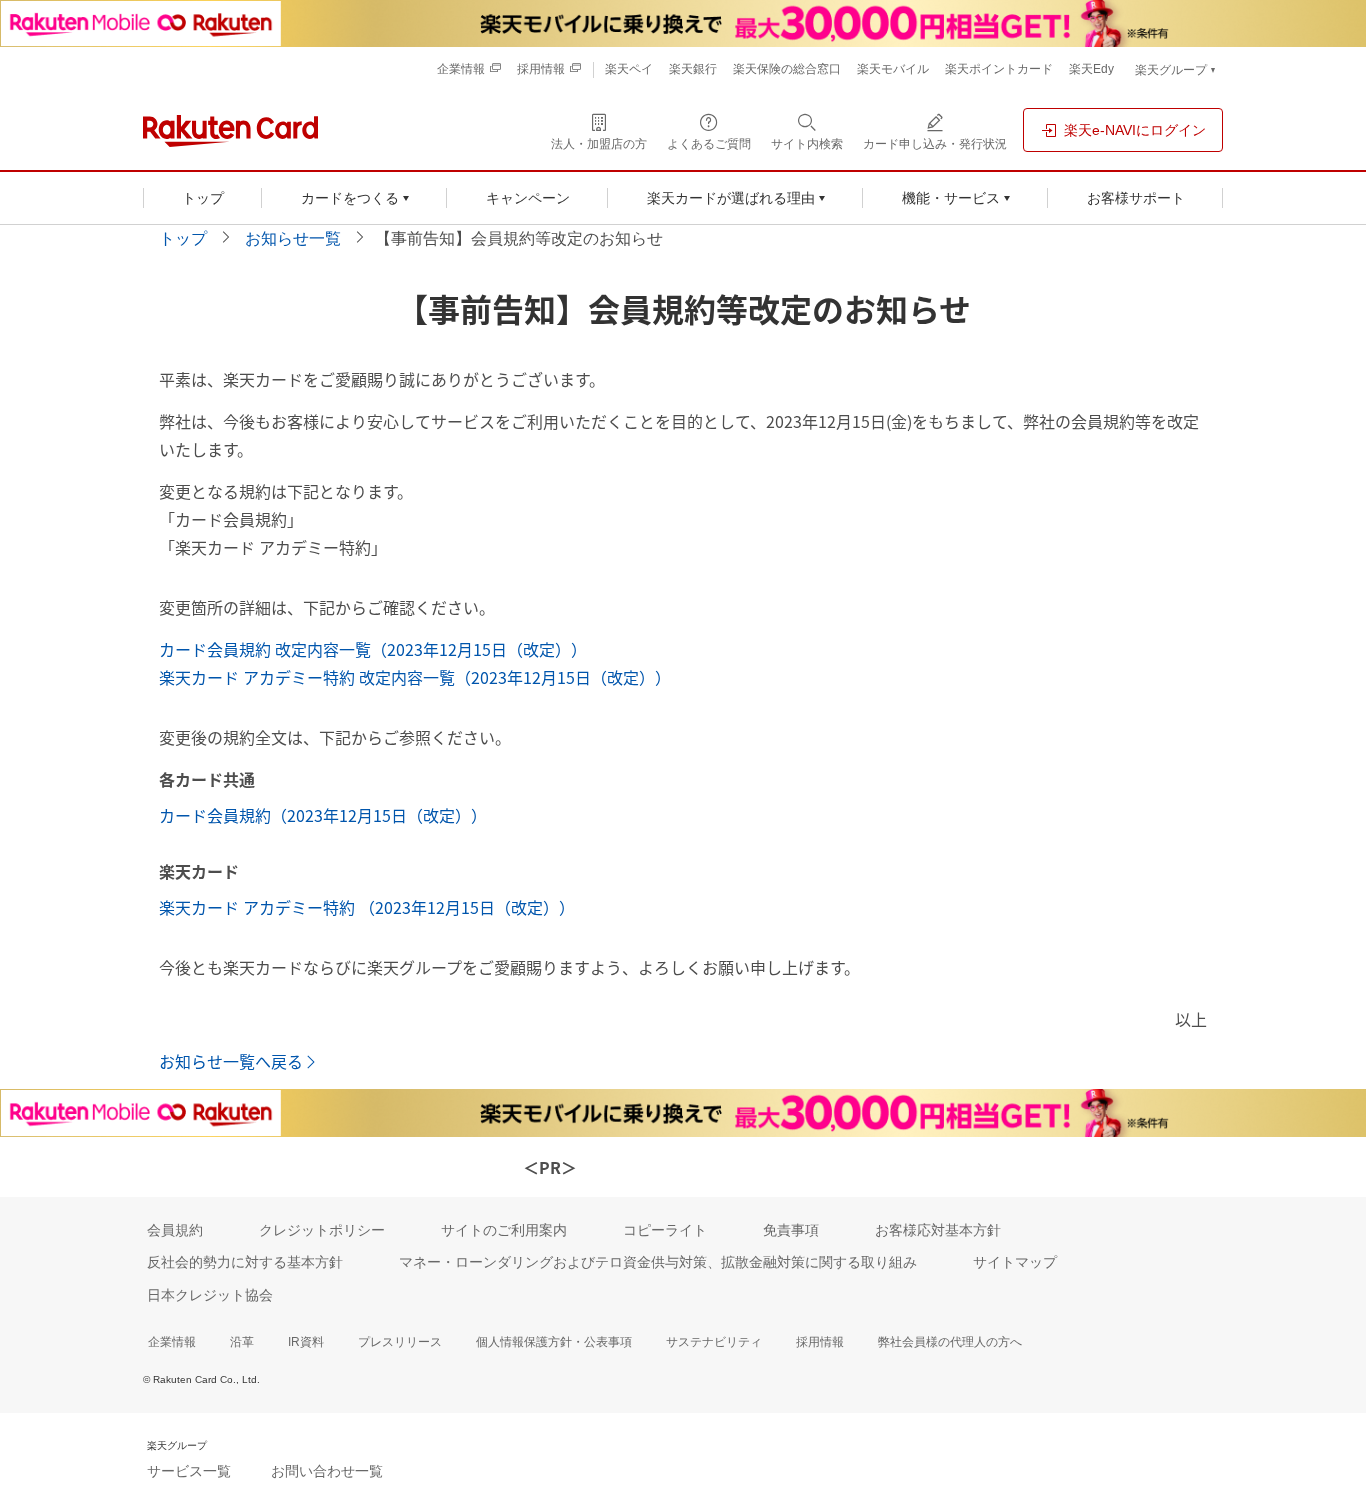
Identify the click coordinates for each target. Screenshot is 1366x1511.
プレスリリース (400, 1342)
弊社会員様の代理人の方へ (950, 1342)
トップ (183, 238)
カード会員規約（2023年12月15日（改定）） (323, 815)
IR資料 (306, 1342)
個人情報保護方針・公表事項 (554, 1342)
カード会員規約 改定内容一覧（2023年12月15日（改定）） (373, 649)
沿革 (242, 1342)
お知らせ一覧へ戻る (231, 1061)
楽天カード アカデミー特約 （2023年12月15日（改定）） (367, 907)
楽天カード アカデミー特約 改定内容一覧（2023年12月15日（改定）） (415, 677)
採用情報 (820, 1342)
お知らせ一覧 (293, 238)
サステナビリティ (714, 1342)
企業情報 (172, 1342)
